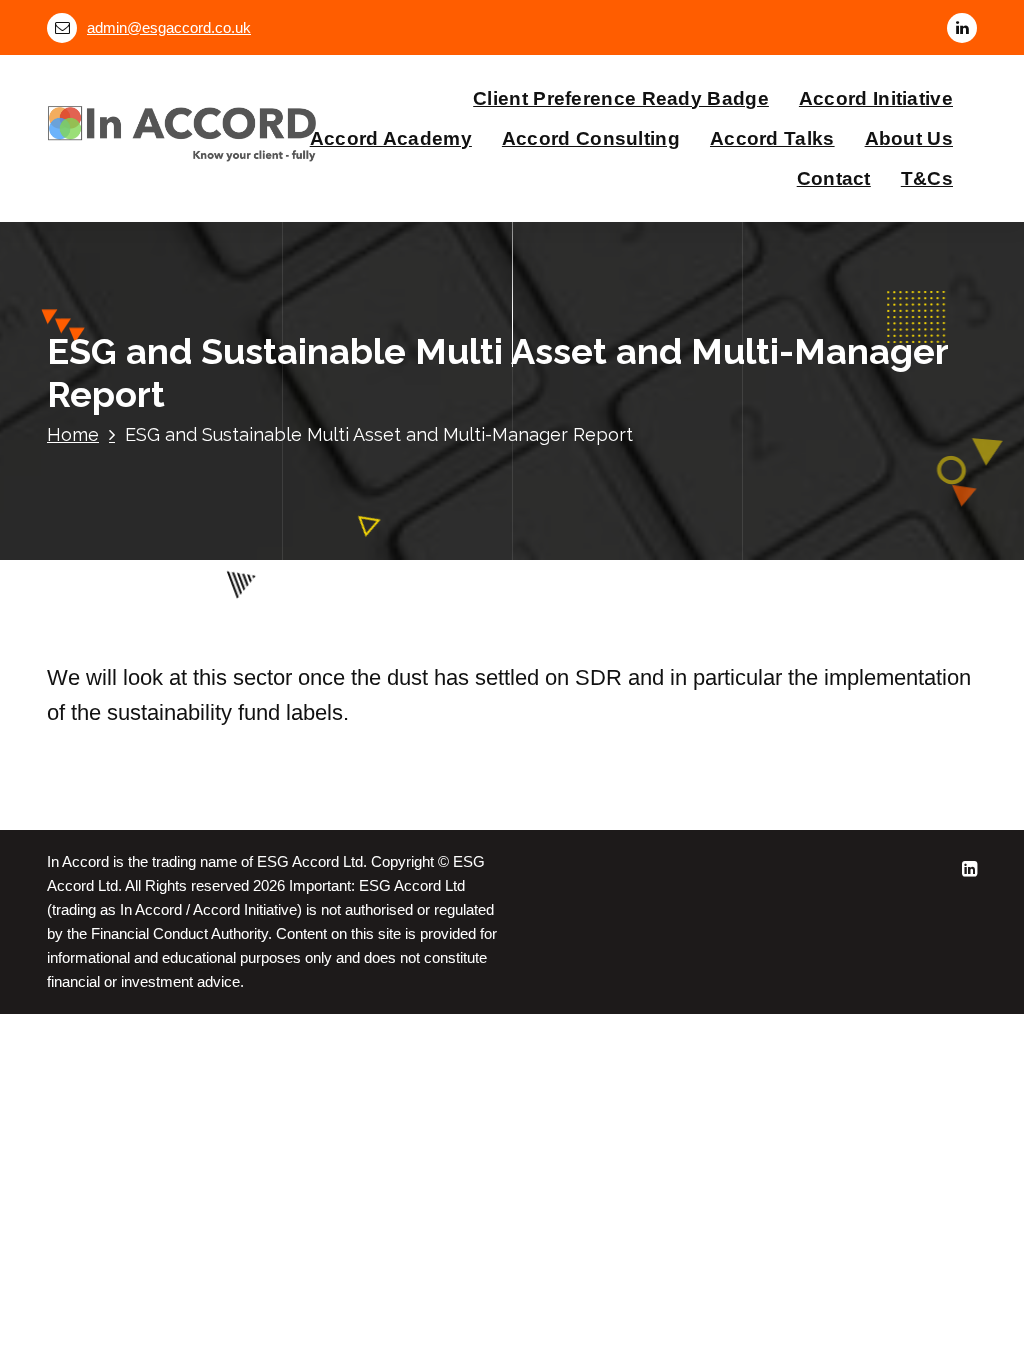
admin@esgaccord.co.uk (169, 28)
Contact (834, 178)
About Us (909, 138)
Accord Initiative (876, 98)
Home (73, 434)
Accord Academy (391, 138)
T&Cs (927, 178)
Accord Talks (772, 138)
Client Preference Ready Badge (621, 98)
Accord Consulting (591, 138)
